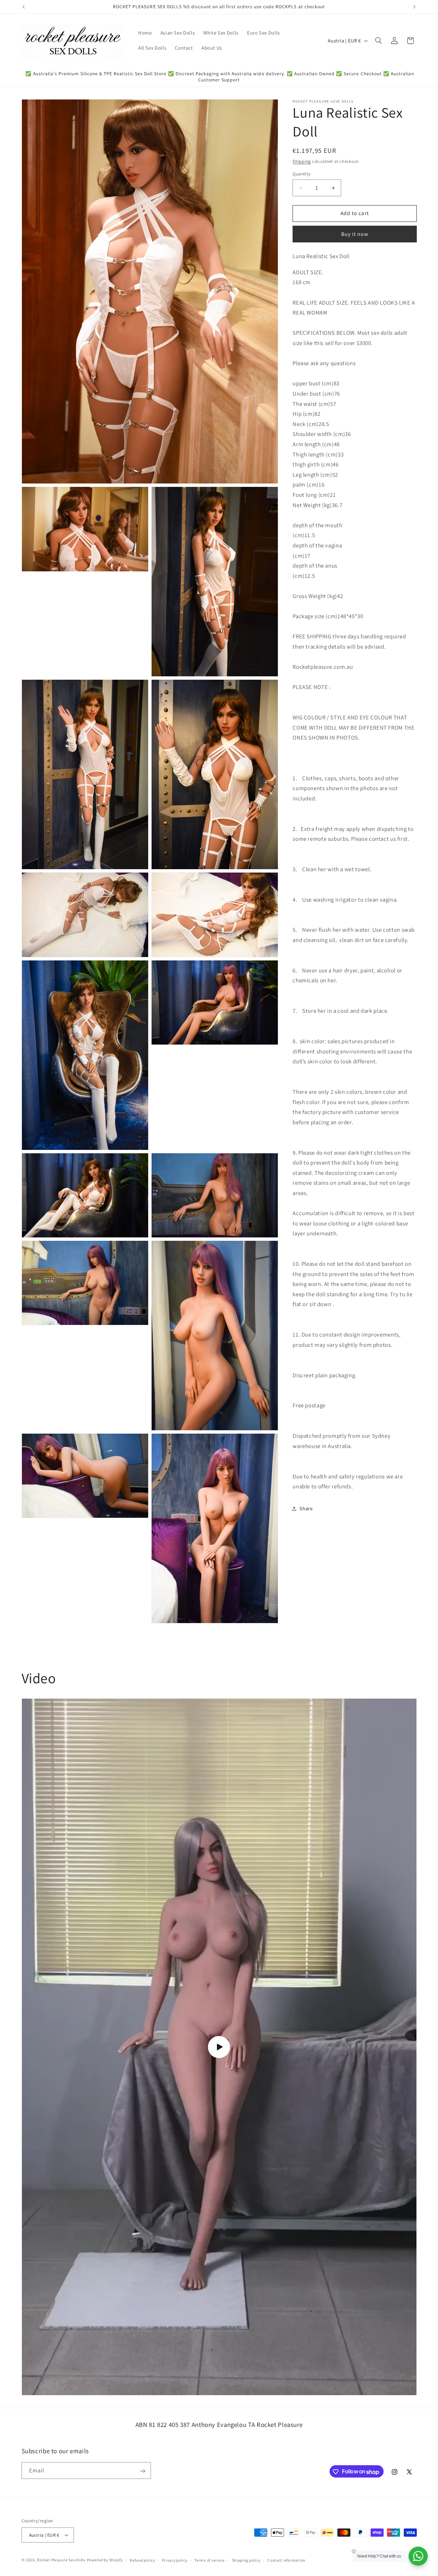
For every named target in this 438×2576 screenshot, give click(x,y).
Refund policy (142, 2560)
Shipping (302, 161)
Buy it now (355, 234)
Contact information (286, 2560)
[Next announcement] (414, 7)
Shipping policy (246, 2560)
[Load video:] (219, 2047)
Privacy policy (175, 2560)
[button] (378, 41)
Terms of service (210, 2560)
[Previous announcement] (24, 7)
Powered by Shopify (105, 2560)
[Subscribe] (142, 2471)
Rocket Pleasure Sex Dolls (61, 2560)
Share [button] (306, 1508)
